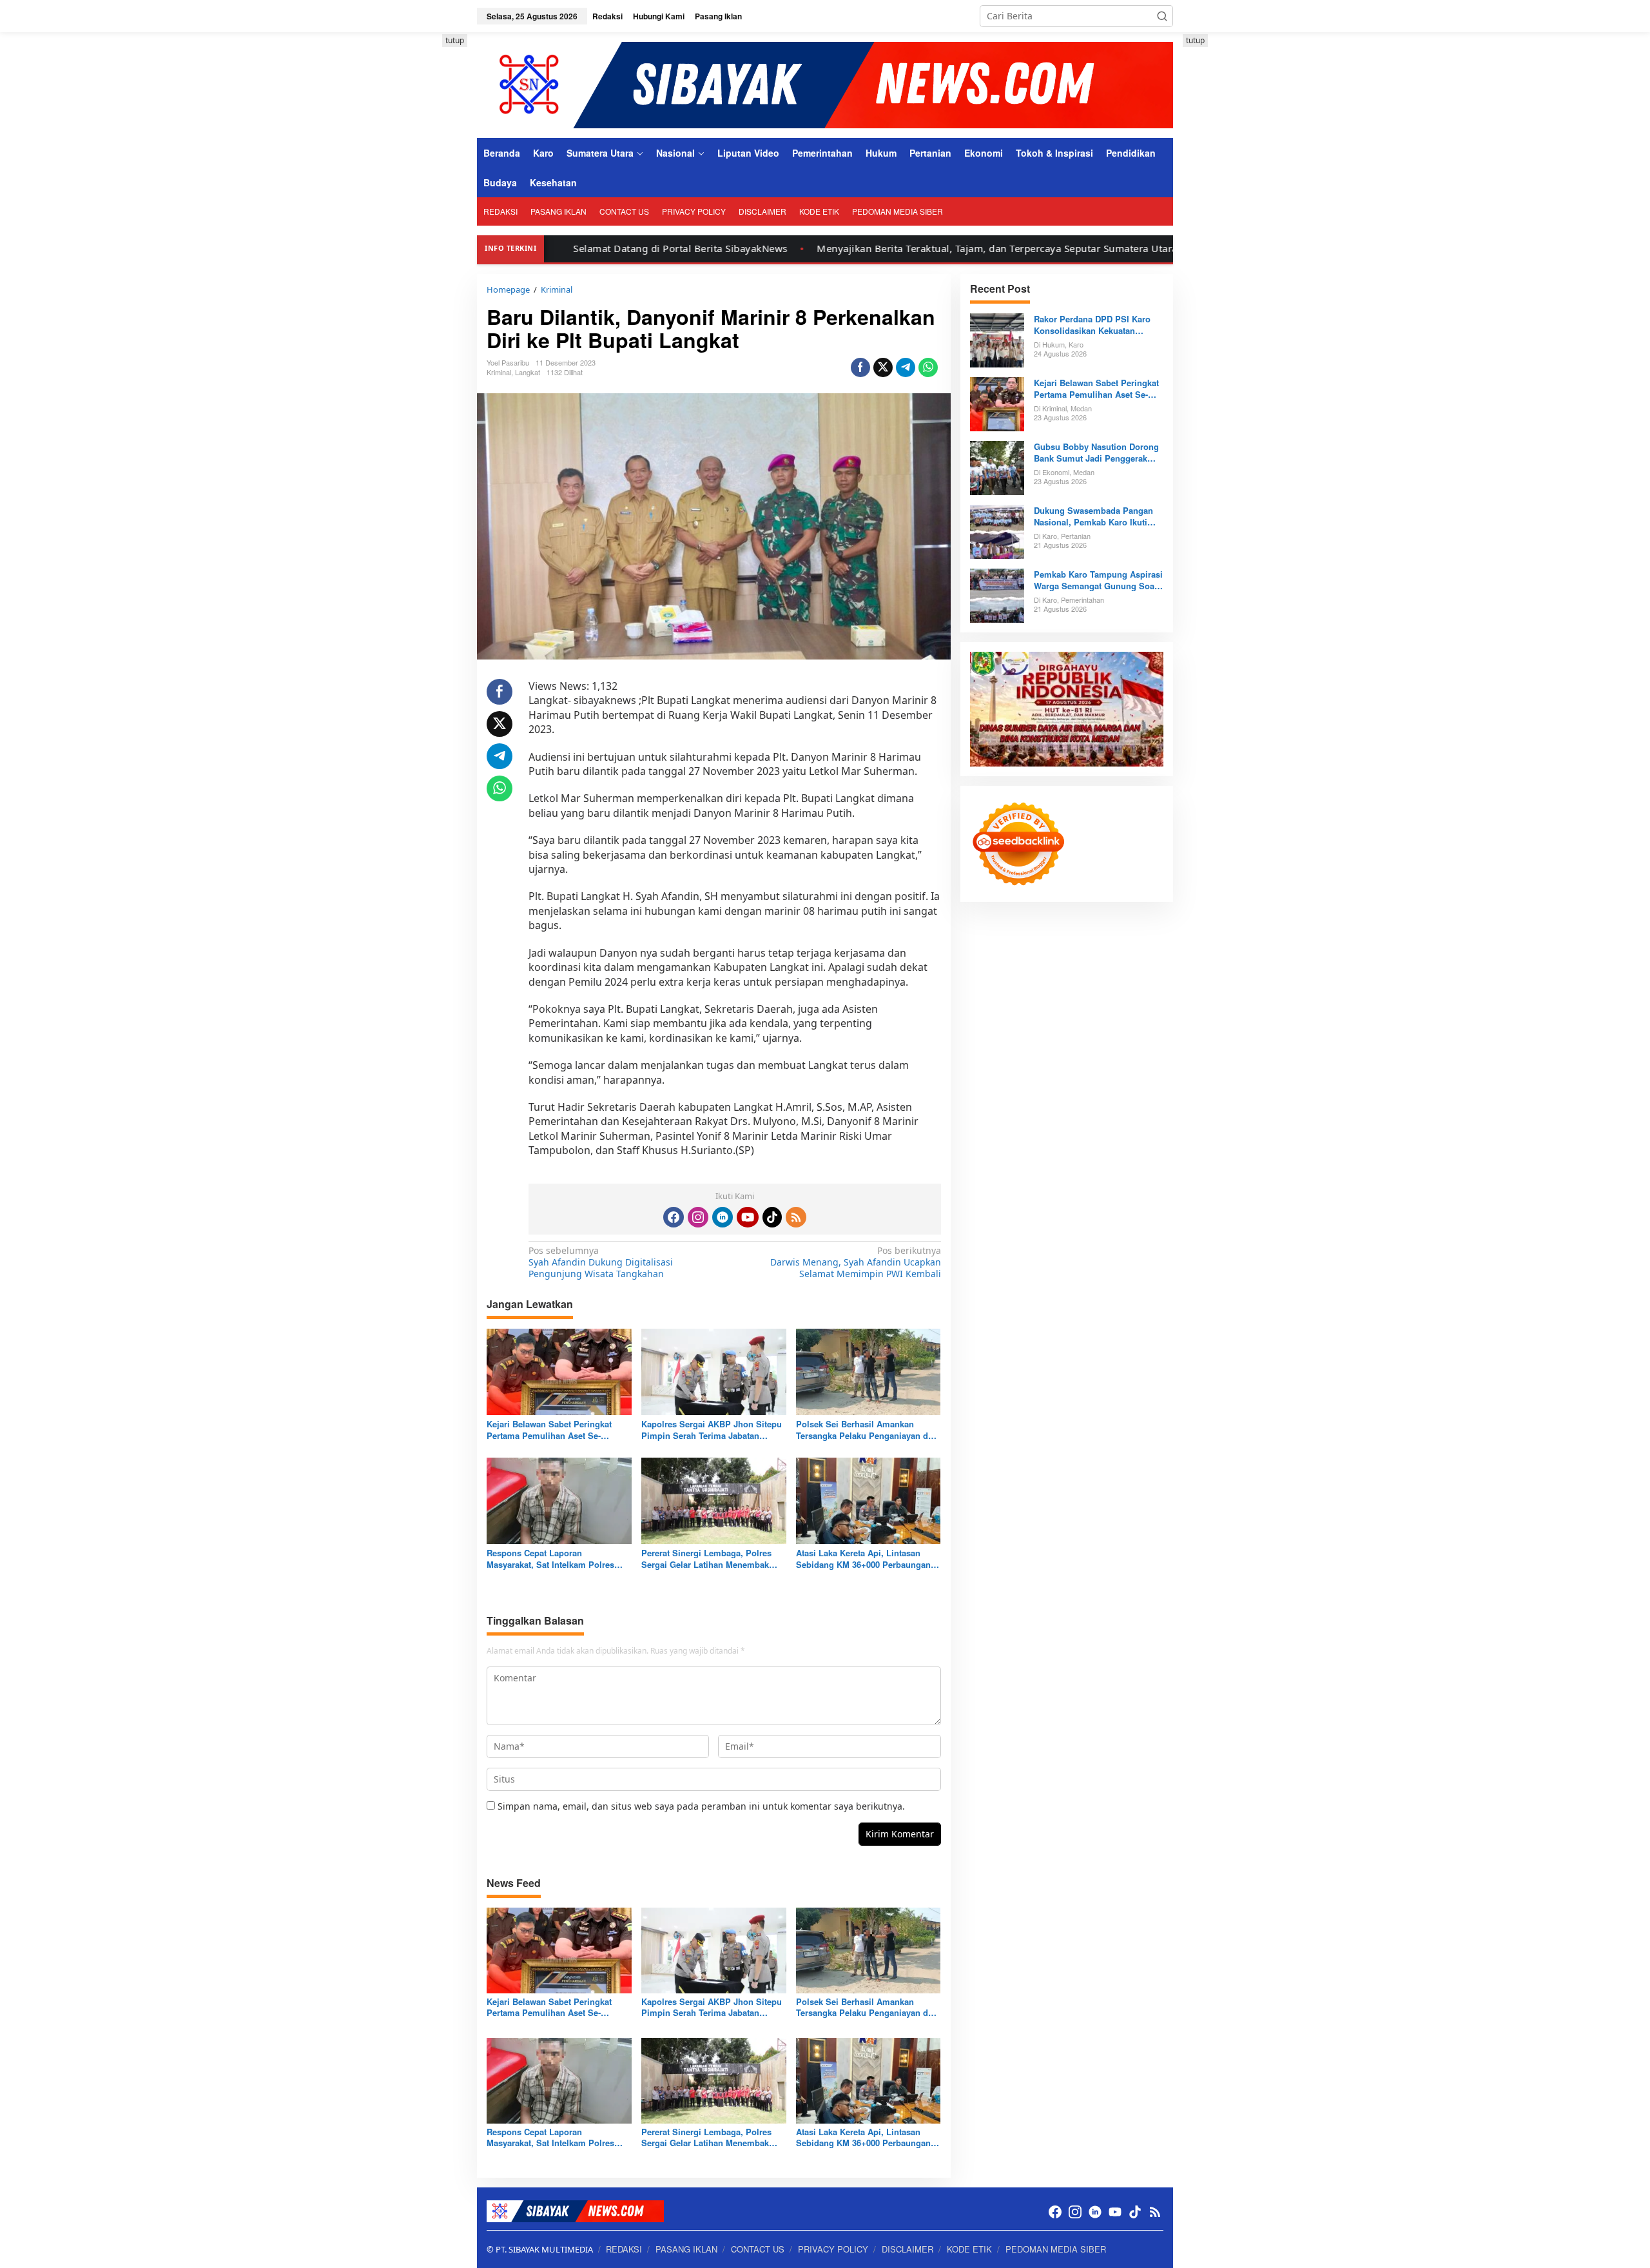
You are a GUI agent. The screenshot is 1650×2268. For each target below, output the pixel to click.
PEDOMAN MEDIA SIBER (1056, 2249)
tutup (455, 40)
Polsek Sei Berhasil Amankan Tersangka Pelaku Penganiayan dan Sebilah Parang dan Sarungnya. (867, 1430)
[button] (1162, 16)
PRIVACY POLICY (833, 2249)
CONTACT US (758, 2249)
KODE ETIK (969, 2249)
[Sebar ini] (860, 367)
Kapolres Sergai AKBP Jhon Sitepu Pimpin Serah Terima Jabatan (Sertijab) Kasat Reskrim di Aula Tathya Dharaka (712, 1430)
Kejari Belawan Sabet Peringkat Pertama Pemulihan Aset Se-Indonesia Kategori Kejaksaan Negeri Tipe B (549, 1430)
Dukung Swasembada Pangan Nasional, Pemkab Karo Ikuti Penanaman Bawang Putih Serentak (1093, 516)
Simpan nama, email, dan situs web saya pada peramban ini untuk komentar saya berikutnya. (701, 1806)
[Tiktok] (772, 1217)
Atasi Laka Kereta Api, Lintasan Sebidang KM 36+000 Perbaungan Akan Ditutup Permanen (863, 1559)
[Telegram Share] (906, 367)
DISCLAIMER (907, 2249)
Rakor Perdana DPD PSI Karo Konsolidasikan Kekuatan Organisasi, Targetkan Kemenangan (1092, 325)
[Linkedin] (723, 1217)
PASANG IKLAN (686, 2249)
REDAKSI (624, 2249)
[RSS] (796, 1217)
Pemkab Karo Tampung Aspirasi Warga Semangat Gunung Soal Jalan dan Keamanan (1098, 580)
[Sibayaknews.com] (825, 84)
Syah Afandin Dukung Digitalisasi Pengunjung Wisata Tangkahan (601, 1262)
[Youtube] (748, 1217)
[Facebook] (674, 1217)
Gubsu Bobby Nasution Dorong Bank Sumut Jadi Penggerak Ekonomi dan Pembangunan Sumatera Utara (1096, 453)
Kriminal (499, 372)
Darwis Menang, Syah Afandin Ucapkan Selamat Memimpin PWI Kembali (855, 1262)
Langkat (528, 372)
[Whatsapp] (928, 367)
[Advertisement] (419, 228)
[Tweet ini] (883, 367)
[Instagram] (698, 1217)
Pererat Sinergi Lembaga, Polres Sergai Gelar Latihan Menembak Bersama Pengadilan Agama (706, 1559)
